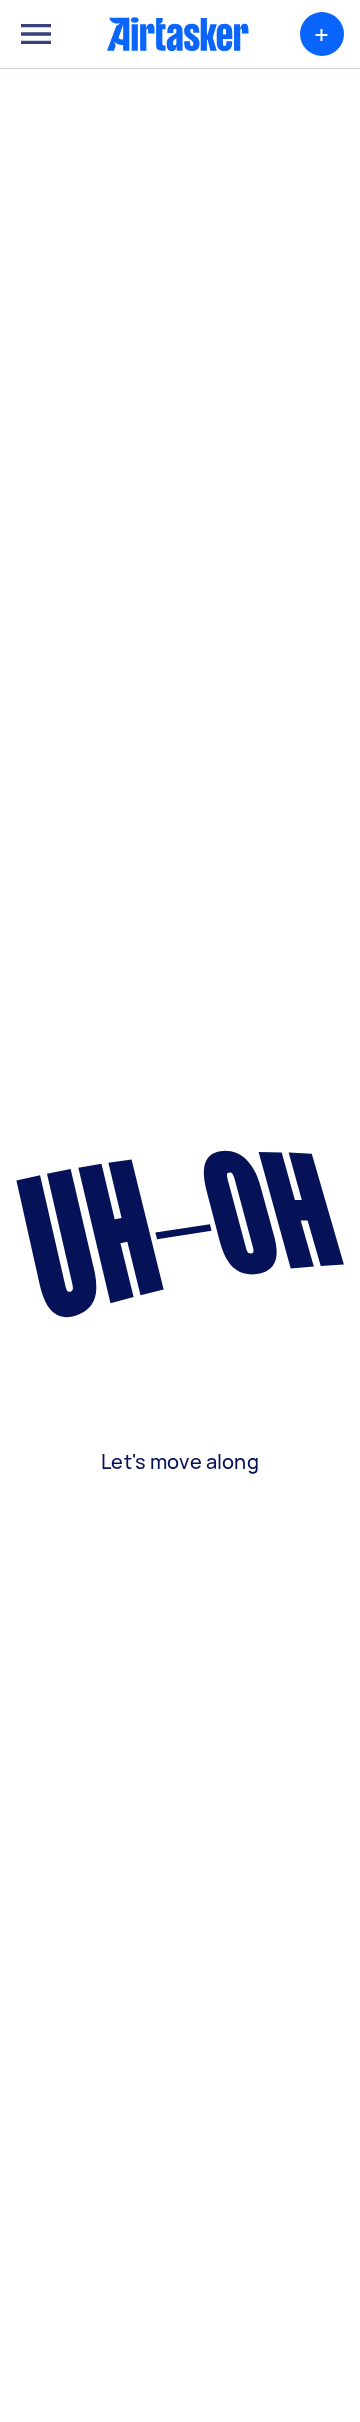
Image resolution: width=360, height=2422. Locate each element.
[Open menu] (36, 34)
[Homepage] (178, 34)
